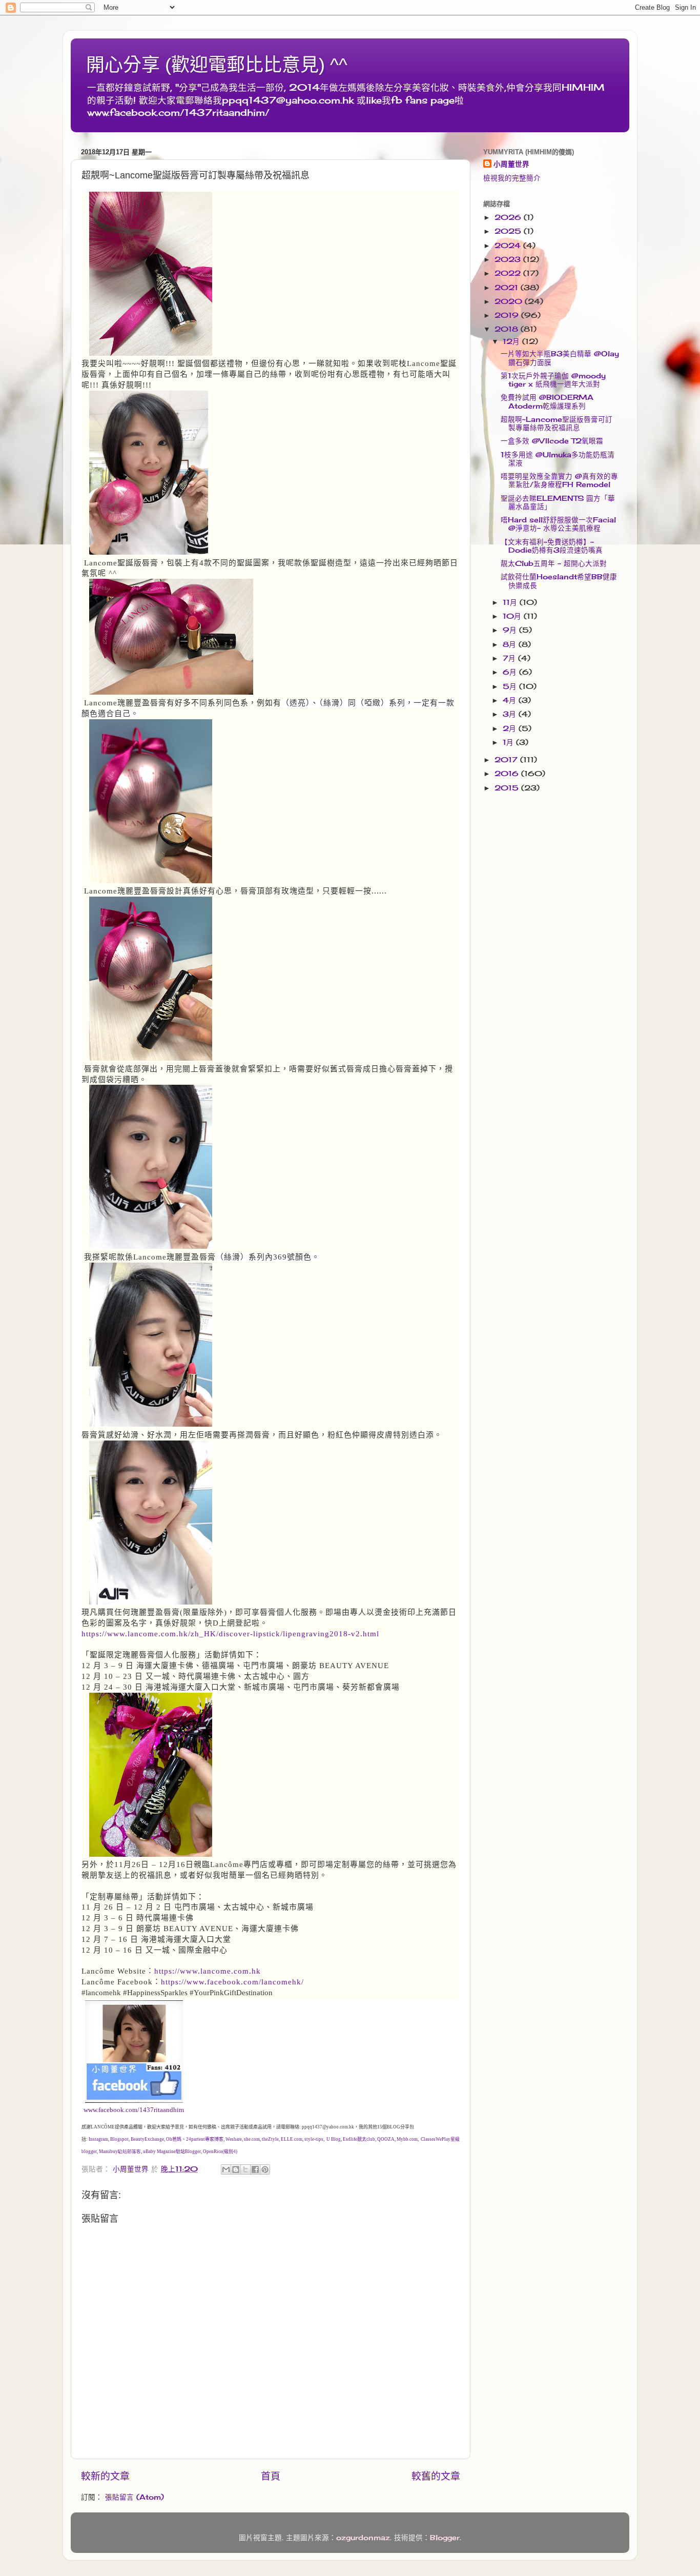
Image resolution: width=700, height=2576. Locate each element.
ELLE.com (292, 2139)
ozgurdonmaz (363, 2538)
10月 (513, 616)
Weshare (234, 2139)
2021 (508, 288)
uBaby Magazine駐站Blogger (172, 2152)
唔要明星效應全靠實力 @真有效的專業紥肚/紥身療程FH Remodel (559, 480)
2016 (508, 774)
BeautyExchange (147, 2139)
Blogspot (119, 2139)
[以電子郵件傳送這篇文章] (226, 2169)
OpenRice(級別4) (220, 2152)
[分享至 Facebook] (255, 2169)
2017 (507, 760)
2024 (509, 246)
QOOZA (386, 2139)
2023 (509, 259)
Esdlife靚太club (359, 2139)
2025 (509, 231)
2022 (509, 273)
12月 (512, 341)
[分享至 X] (245, 2169)
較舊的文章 (436, 2476)
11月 (511, 602)
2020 (510, 301)
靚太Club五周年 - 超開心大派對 (554, 563)
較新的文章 (105, 2476)
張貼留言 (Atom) (135, 2497)
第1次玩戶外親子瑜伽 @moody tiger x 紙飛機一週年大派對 (553, 380)
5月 (511, 686)
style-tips (314, 2139)
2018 (508, 329)
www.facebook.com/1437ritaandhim (134, 2110)
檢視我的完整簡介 (512, 178)
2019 (508, 315)
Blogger (445, 2538)
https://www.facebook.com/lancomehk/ (232, 1982)
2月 (511, 728)
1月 (509, 742)
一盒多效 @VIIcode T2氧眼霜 (552, 441)
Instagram (98, 2139)
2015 (508, 788)
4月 (511, 700)
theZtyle (270, 2139)
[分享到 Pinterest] (265, 2169)
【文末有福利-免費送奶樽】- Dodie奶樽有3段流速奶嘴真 (552, 546)
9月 (511, 630)
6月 (511, 672)
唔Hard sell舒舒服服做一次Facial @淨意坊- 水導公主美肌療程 (558, 524)
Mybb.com (407, 2139)
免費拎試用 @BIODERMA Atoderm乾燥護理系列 (547, 401)
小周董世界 (511, 164)
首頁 (271, 2476)
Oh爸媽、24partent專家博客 (195, 2139)
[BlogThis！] (236, 2169)
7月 (510, 658)
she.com (252, 2139)
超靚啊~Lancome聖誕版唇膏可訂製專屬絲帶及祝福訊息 (557, 423)
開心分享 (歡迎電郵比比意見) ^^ (217, 65)
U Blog (334, 2139)
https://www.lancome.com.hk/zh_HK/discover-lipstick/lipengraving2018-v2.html (230, 1634)
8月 (511, 644)
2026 (509, 217)
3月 (511, 714)
